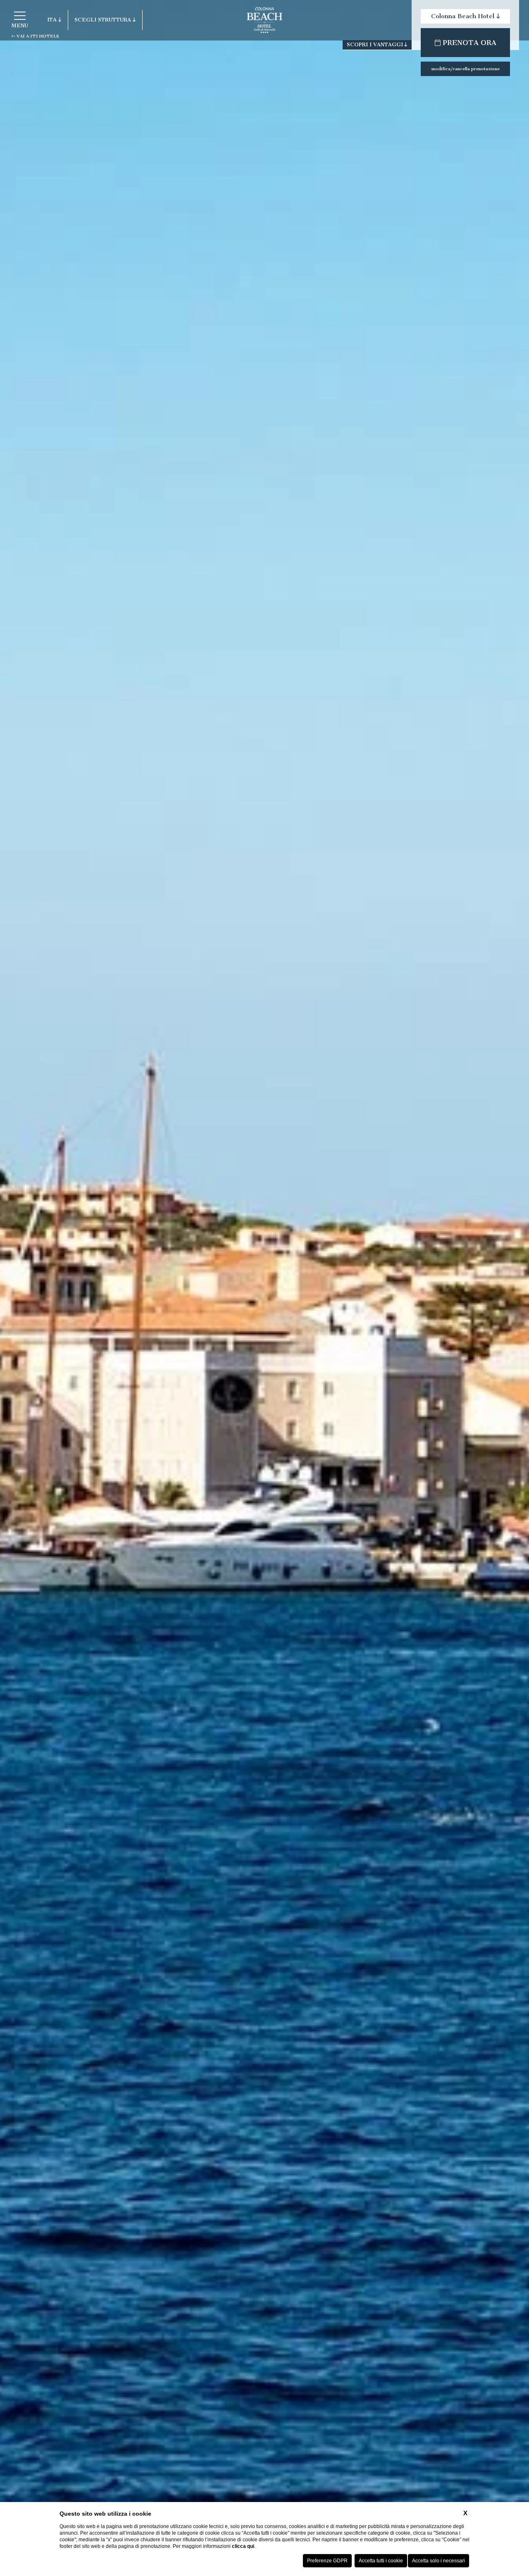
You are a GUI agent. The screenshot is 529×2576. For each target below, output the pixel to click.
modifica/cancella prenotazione (466, 69)
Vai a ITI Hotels (37, 36)
